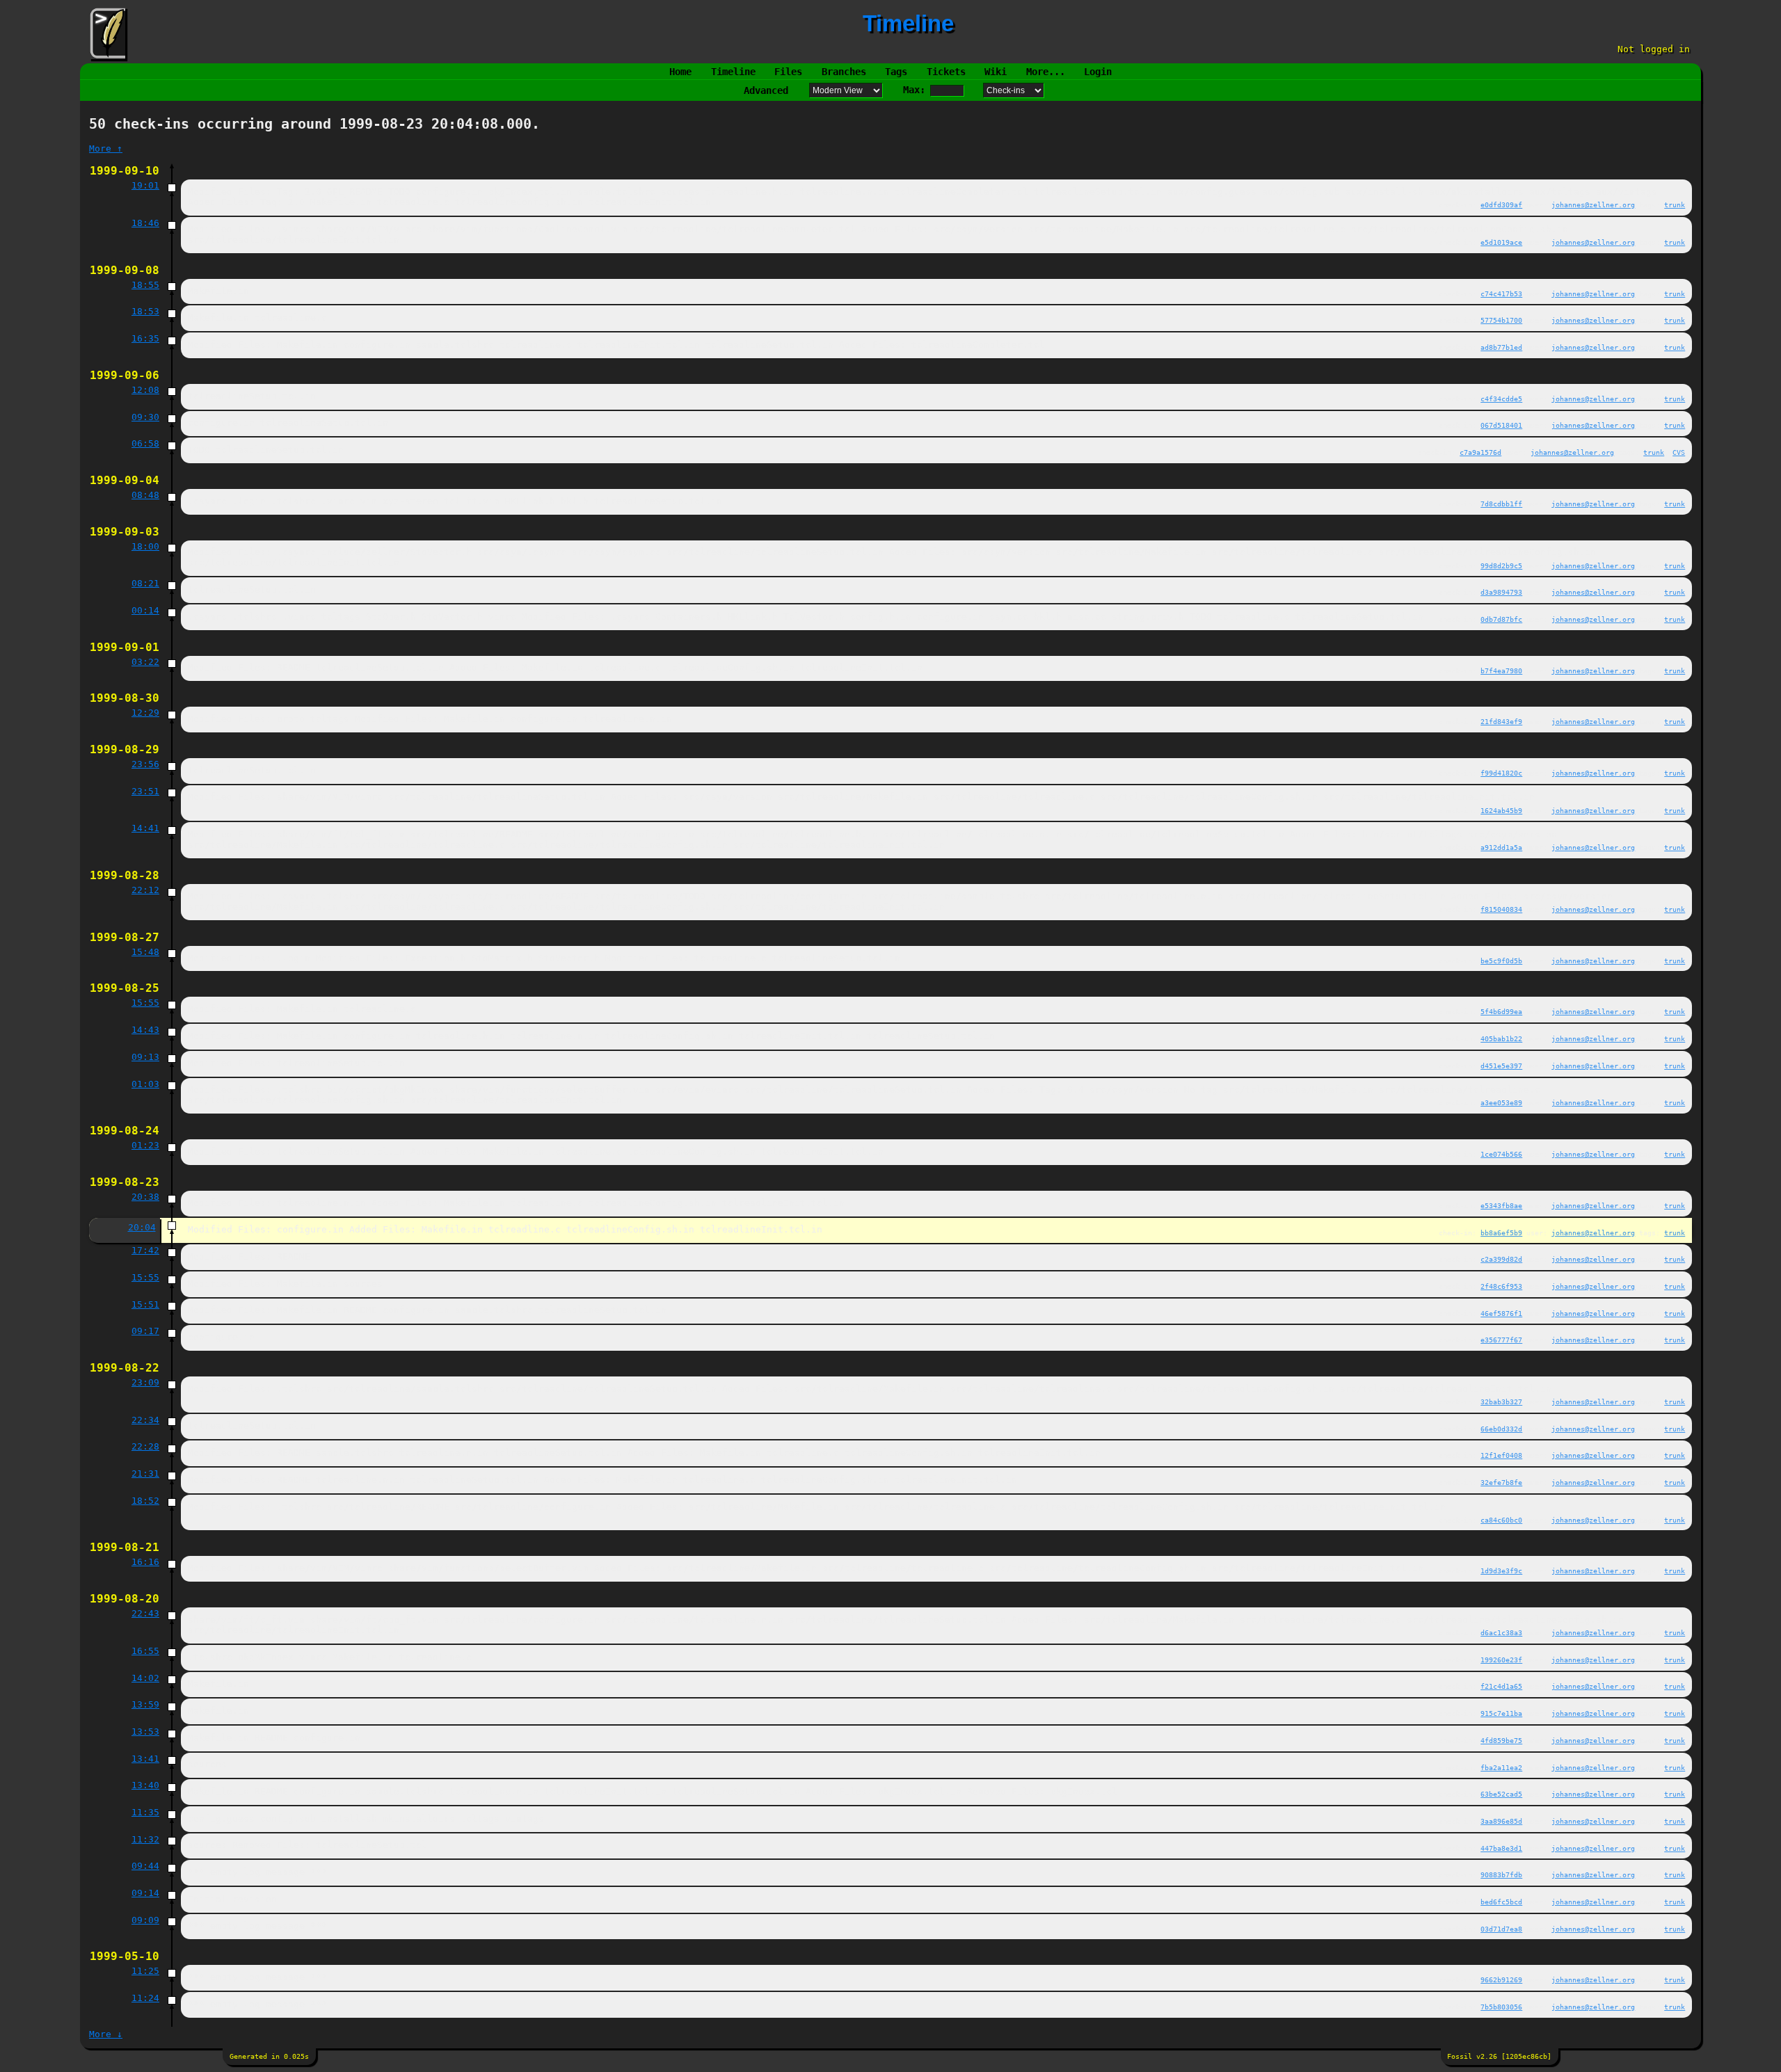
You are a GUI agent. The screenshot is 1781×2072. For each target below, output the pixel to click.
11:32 (145, 1839)
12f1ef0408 (1501, 1455)
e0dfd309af (1501, 204)
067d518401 (1501, 425)
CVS (1679, 452)
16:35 (145, 338)
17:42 (145, 1250)
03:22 (145, 662)
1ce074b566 (1501, 1154)
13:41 (145, 1759)
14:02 (145, 1678)
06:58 (145, 443)
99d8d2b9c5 (1501, 565)
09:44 (145, 1866)
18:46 (145, 223)
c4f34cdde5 (1501, 399)
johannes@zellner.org (1593, 204)
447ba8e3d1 (1501, 1848)
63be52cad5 (1501, 1794)
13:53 (145, 1732)
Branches (844, 72)
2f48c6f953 (1501, 1286)
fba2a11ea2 (1501, 1767)
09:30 (145, 417)
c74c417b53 (1501, 294)
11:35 (145, 1812)
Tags (896, 72)
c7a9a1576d (1480, 452)
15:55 (145, 1003)
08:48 (145, 495)
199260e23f (1501, 1660)
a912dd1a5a (1501, 847)
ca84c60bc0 (1501, 1520)
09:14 (145, 1893)
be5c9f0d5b (1501, 961)
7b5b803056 (1501, 2007)
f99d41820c (1501, 773)
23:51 (145, 791)
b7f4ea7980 (1501, 670)
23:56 (145, 764)
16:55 (145, 1651)
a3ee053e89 (1501, 1102)
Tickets (946, 72)
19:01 (145, 185)
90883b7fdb (1501, 1874)
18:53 (145, 311)
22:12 (145, 890)
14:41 (145, 828)
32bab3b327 (1501, 1402)
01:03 (145, 1084)
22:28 (145, 1446)
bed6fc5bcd (1501, 1902)
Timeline (733, 72)
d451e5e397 (1501, 1066)
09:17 (145, 1331)
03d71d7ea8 (1501, 1929)
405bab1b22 (1501, 1038)
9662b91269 (1501, 1979)
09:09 (145, 1920)
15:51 (145, 1304)
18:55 (145, 285)
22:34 (145, 1420)
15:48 (145, 952)
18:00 (145, 546)
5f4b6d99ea (1501, 1011)
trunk (1675, 204)
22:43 (145, 1613)
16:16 (145, 1562)
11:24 (145, 1998)
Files (788, 72)
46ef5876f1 (1501, 1313)
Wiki (996, 72)
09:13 (145, 1057)
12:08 (145, 390)
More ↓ (106, 2034)
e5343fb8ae (1501, 1205)
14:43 (145, 1030)
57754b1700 (1501, 320)
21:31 (145, 1473)
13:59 (145, 1704)
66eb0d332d (1501, 1429)
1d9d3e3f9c (1501, 1571)
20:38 (145, 1197)
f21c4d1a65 (1501, 1686)
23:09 (145, 1382)
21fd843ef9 (1501, 721)
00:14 (145, 610)
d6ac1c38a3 (1501, 1632)
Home (680, 72)
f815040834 (1501, 909)
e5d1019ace (1501, 242)
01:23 (145, 1145)
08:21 (145, 583)
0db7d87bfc (1501, 619)
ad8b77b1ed (1501, 347)
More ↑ (106, 148)
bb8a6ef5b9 (1501, 1232)
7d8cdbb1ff (1501, 504)
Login (1098, 72)
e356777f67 (1501, 1340)
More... (1046, 72)
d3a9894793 (1501, 592)
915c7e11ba (1501, 1713)
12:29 (145, 713)
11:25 (145, 1971)
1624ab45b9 (1501, 810)
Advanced (766, 90)
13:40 (145, 1785)
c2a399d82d (1501, 1259)
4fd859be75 (1501, 1740)
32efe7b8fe (1501, 1482)
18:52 (145, 1501)
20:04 (142, 1227)
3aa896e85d (1501, 1821)
